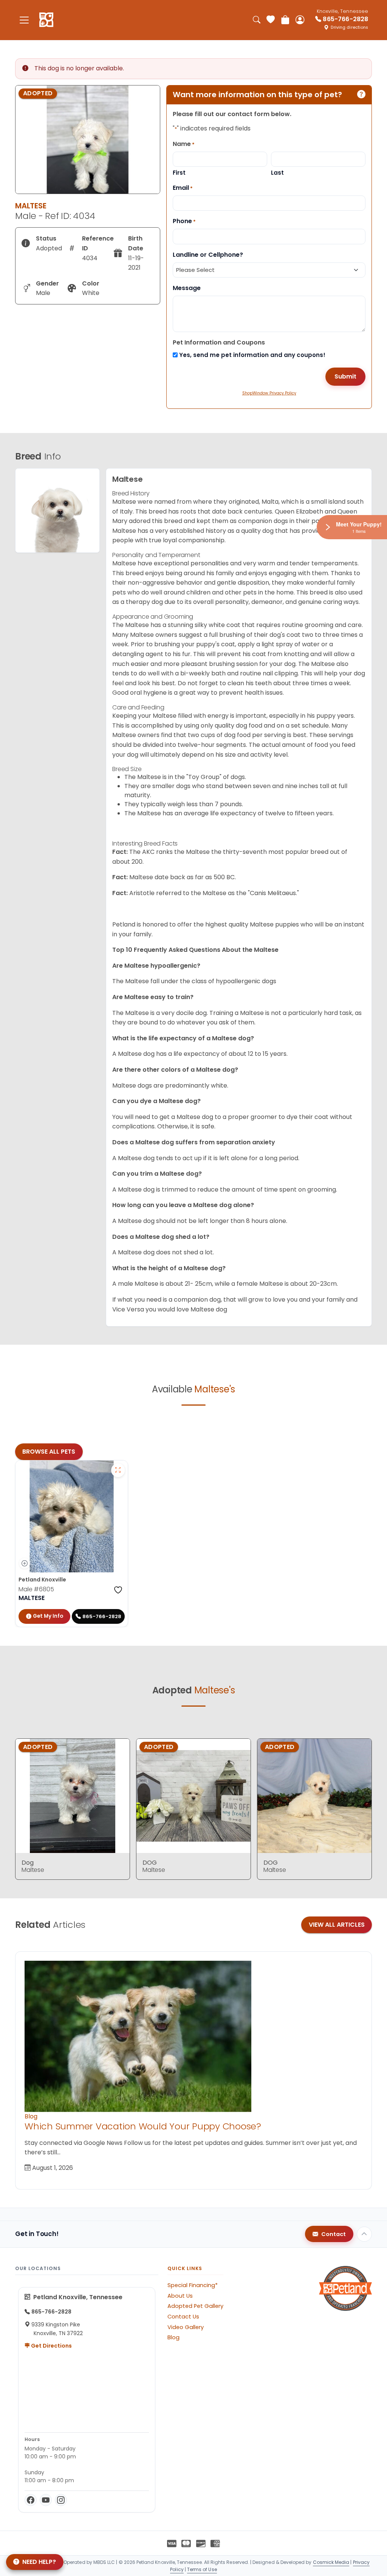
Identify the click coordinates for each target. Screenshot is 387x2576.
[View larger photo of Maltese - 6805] (118, 1470)
